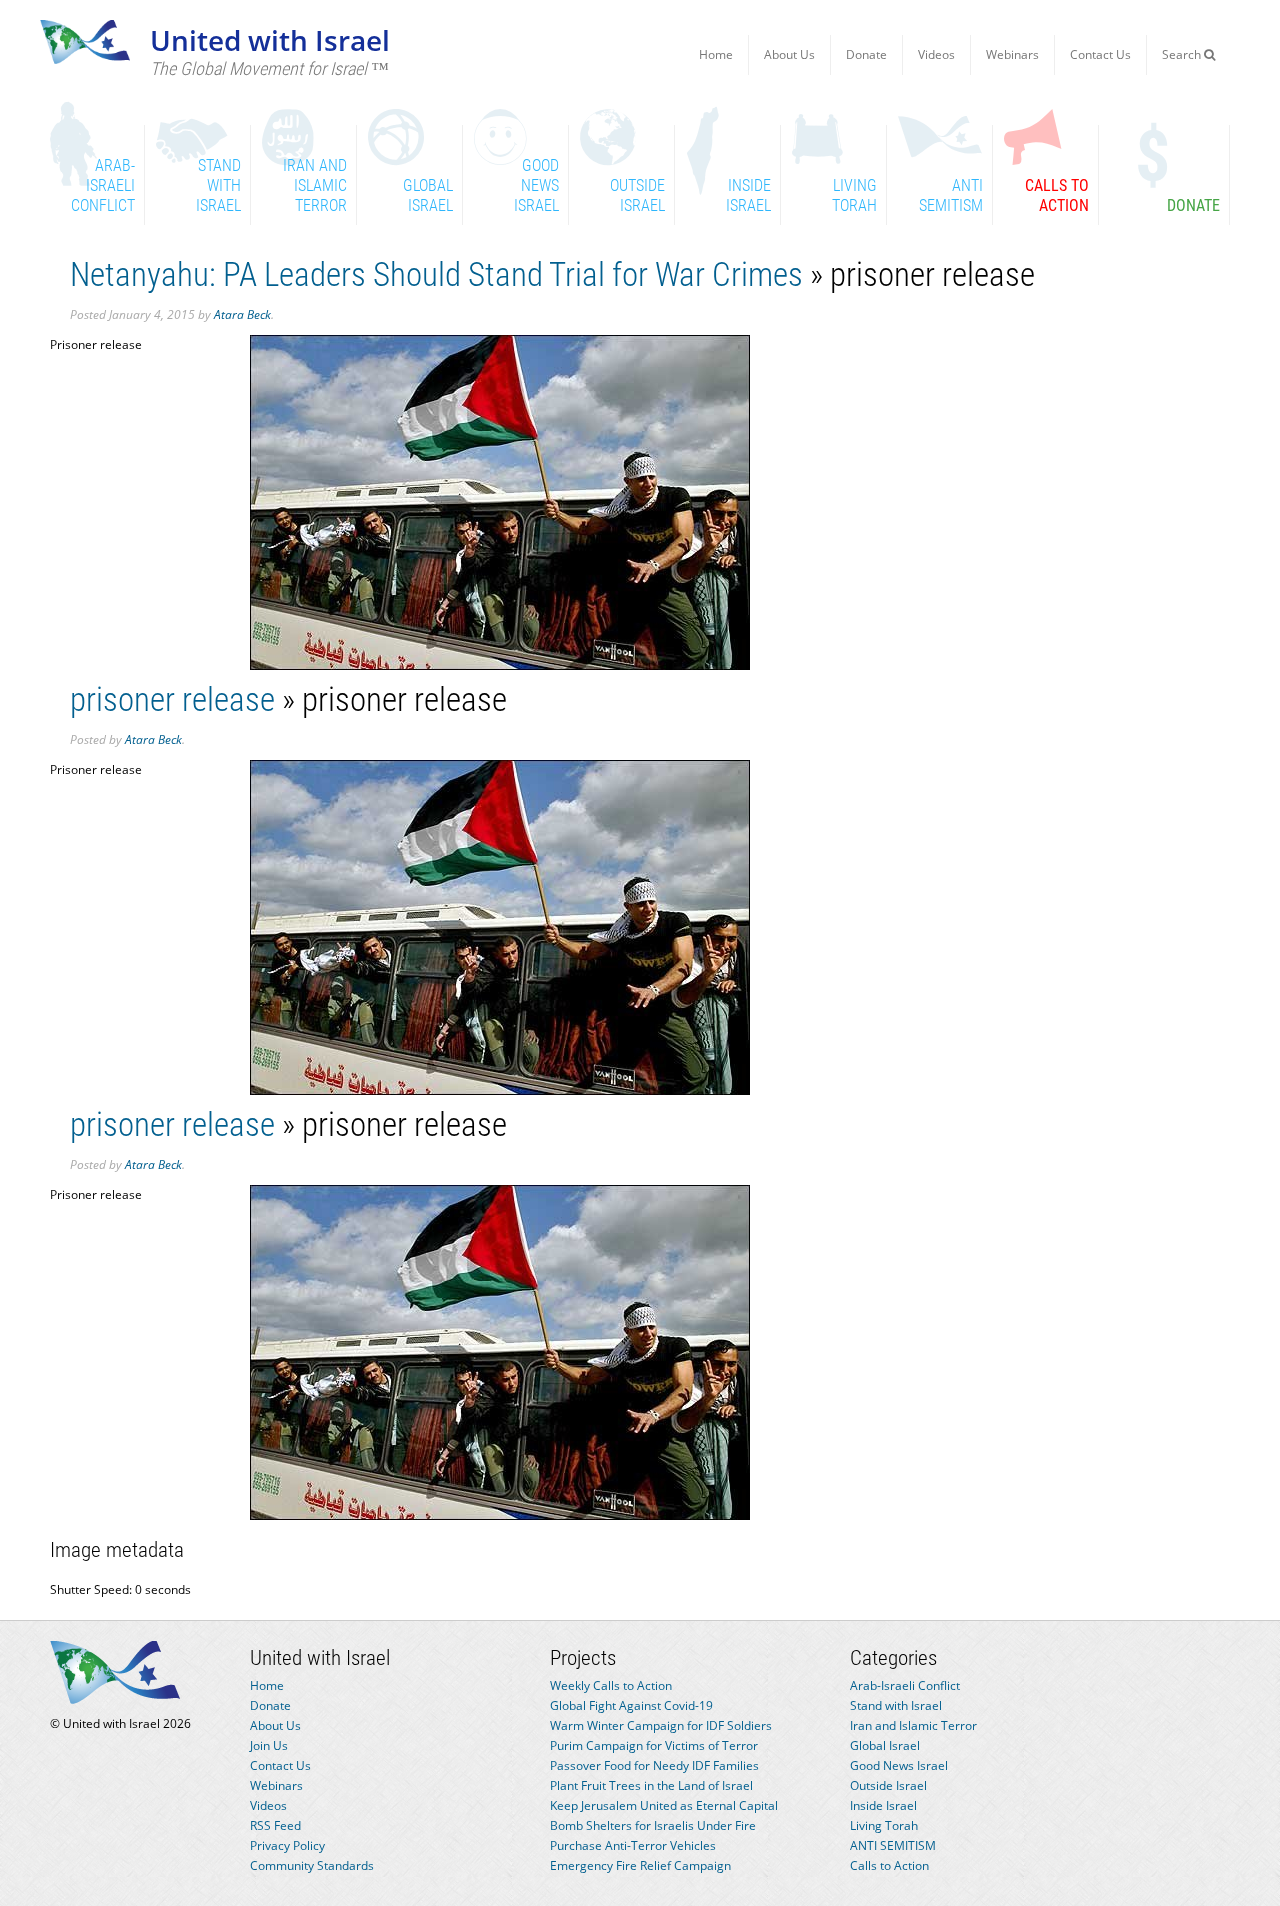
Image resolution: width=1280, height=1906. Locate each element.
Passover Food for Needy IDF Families (654, 1765)
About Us (789, 54)
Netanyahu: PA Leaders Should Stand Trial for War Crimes (436, 274)
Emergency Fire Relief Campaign (640, 1865)
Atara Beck (242, 314)
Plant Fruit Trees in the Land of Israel (651, 1785)
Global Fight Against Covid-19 (631, 1705)
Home (716, 54)
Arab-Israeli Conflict (905, 1685)
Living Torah (884, 1825)
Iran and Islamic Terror (913, 1725)
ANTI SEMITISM (893, 1845)
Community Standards (312, 1865)
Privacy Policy (287, 1845)
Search (1183, 54)
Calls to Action (889, 1865)
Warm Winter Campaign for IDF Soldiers (661, 1725)
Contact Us (1100, 54)
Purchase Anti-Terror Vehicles (633, 1845)
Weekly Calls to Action (611, 1685)
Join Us (269, 1745)
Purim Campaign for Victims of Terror (654, 1745)
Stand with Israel (896, 1705)
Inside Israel (883, 1805)
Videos (936, 54)
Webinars (1012, 54)
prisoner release (172, 699)
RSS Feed (275, 1825)
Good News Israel (899, 1765)
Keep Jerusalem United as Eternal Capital (664, 1805)
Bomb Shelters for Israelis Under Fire (653, 1825)
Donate (866, 54)
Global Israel (885, 1745)
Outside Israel (888, 1785)
